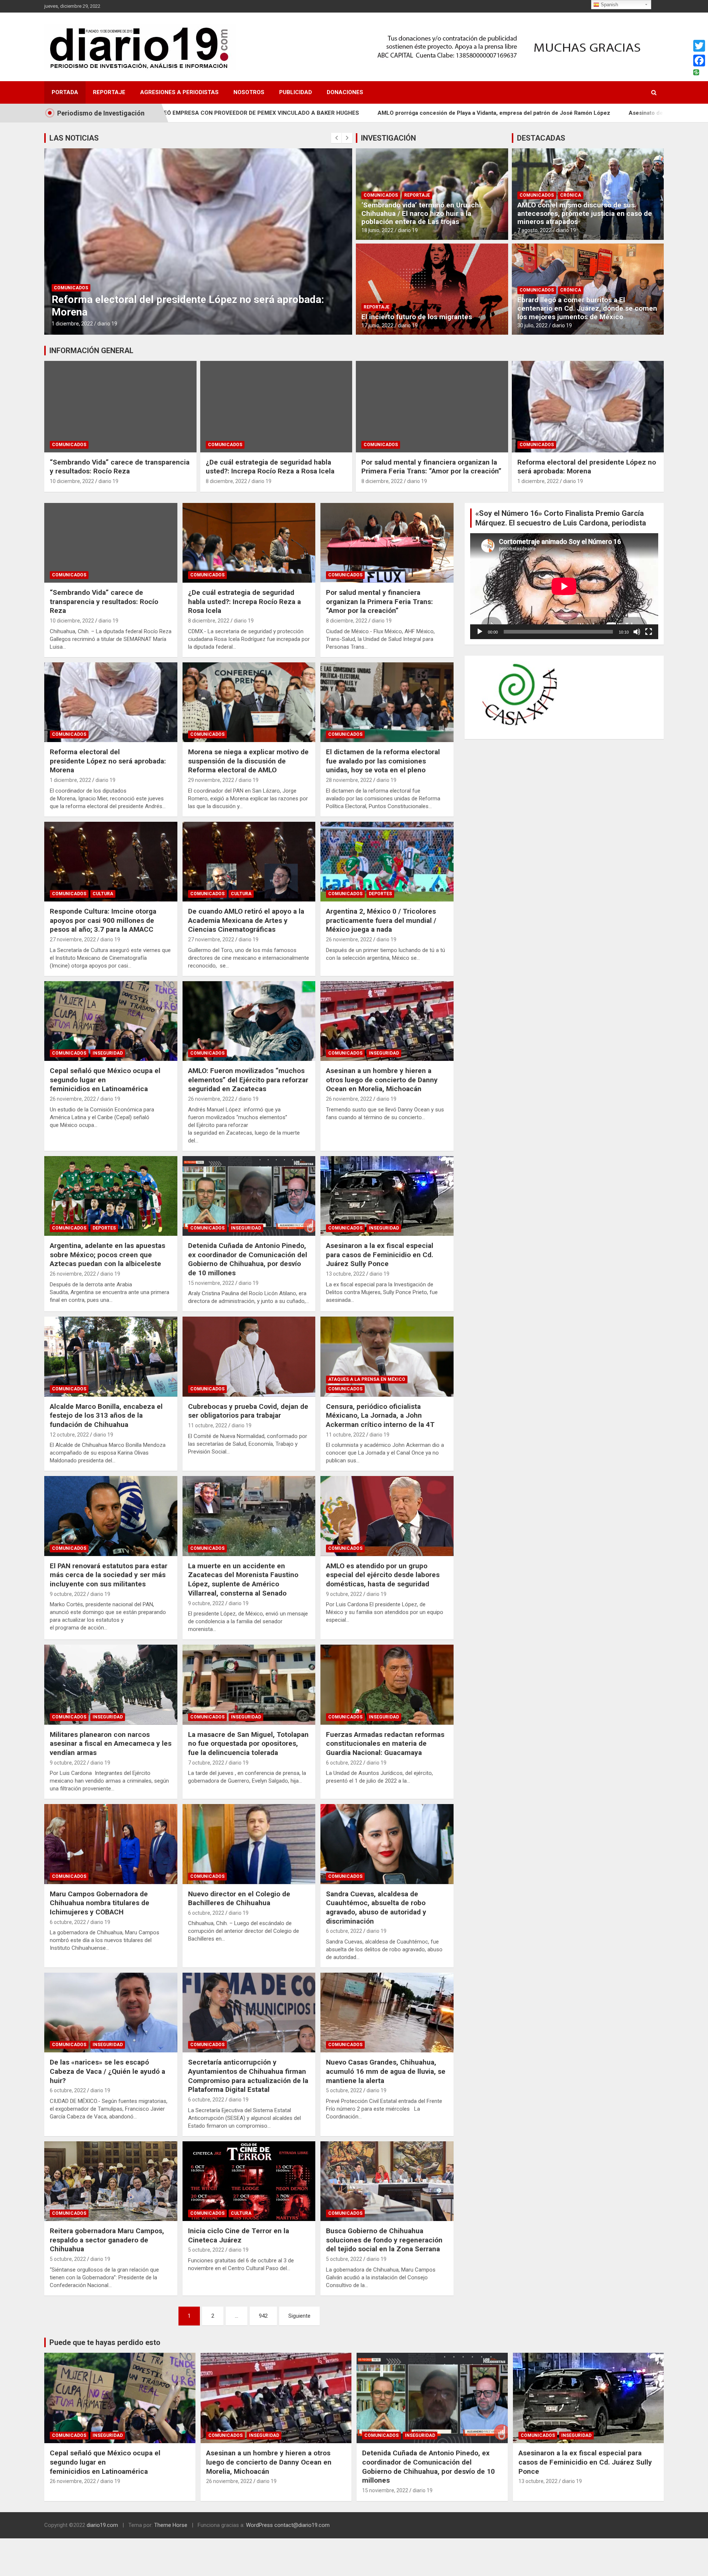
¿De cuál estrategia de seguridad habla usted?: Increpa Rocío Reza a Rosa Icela (270, 467)
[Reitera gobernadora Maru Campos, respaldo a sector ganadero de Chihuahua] (111, 2181)
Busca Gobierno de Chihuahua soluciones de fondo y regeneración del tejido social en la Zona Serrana (384, 2240)
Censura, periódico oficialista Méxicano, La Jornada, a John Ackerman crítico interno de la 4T (380, 1415)
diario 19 (112, 324)
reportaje (417, 195)
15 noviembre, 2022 (211, 1283)
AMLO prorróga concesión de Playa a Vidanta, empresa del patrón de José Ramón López (333, 113)
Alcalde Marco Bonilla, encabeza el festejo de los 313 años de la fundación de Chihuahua (106, 1415)
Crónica (571, 195)
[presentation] (336, 138)
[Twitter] (699, 46)
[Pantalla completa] (649, 632)
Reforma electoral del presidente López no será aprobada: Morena (587, 467)
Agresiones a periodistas (179, 92)
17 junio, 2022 (377, 325)
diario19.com (102, 2525)
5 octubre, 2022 (344, 2090)
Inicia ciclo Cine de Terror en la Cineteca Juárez (239, 2235)
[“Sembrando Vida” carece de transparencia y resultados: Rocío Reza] (111, 543)
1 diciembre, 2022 (538, 481)
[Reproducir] (480, 632)
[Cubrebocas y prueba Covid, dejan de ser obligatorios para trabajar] (249, 1357)
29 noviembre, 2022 (75, 324)
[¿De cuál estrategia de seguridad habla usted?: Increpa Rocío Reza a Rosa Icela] (249, 543)
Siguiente (299, 2316)
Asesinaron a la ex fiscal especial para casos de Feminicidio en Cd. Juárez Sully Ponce (380, 1255)
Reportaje (109, 92)
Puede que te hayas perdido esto (105, 2342)
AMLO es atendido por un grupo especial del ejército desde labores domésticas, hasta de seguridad (383, 1575)
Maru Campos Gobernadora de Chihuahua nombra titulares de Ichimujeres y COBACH (100, 1903)
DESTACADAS (541, 138)
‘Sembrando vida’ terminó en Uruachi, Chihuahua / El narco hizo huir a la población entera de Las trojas (422, 213)
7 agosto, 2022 (535, 230)
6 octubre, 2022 (344, 1763)
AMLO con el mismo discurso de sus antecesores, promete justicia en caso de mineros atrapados (585, 213)
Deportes (380, 894)
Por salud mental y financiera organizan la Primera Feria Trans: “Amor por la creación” (431, 467)
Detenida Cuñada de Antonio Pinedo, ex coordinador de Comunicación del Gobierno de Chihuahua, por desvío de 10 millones (248, 1259)
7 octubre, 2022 (206, 1763)
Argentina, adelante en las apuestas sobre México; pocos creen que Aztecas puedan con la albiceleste (107, 1255)
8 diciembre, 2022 (226, 481)
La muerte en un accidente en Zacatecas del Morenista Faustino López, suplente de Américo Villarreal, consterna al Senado (243, 1580)
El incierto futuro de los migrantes (417, 317)
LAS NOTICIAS (74, 138)
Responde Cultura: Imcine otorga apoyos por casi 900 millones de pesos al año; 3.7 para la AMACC (103, 920)
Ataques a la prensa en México (367, 1379)
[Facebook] (699, 61)
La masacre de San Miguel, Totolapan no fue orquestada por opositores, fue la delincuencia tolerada (248, 1744)
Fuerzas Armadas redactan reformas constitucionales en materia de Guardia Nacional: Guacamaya (385, 1744)
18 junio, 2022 (377, 230)
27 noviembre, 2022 (73, 939)
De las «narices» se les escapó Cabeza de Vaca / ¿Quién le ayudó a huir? (107, 2071)
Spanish (609, 5)
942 (263, 2316)
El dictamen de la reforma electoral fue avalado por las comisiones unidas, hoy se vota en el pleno (383, 761)
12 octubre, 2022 (69, 1435)
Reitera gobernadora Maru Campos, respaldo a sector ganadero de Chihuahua (107, 2240)
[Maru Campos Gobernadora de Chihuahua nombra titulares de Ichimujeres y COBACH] (111, 1844)
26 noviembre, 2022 (349, 939)
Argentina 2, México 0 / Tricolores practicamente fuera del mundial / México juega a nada (381, 920)
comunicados (71, 288)
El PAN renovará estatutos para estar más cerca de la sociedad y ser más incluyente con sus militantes (109, 1575)
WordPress (259, 2525)
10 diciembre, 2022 (72, 481)
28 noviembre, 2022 (349, 780)
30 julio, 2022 (532, 325)
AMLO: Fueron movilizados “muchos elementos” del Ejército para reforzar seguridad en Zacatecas (248, 1080)
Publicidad (296, 92)
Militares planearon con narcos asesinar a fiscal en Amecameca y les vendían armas (111, 1744)
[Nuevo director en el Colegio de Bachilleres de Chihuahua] (249, 1844)
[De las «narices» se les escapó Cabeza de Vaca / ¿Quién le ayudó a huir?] (111, 2013)
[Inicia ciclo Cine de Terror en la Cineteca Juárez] (249, 2181)
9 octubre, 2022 (68, 1594)
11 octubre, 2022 (208, 1425)
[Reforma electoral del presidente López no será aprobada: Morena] (111, 702)
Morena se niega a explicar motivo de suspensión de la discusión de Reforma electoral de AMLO (179, 306)
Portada (65, 92)
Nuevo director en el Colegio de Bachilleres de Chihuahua (239, 1899)
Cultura (103, 894)
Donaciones (345, 92)
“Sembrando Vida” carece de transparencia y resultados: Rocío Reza (120, 467)
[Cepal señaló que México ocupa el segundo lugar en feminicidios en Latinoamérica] (111, 1021)
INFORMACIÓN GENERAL (91, 351)
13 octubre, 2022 (346, 1274)
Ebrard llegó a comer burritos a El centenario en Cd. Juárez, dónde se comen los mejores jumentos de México (587, 308)
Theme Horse (171, 2525)
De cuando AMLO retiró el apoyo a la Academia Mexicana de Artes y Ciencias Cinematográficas (246, 920)
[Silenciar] (637, 632)
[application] (564, 586)
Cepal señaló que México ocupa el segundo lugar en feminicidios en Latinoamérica (105, 1080)
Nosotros (249, 92)
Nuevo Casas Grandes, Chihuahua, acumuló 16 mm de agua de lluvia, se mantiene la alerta (386, 2071)
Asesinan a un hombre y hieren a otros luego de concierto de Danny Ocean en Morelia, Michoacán (382, 1080)
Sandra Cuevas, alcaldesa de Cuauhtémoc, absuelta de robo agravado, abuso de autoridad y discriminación (376, 1908)
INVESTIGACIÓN (388, 138)
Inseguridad (108, 1053)
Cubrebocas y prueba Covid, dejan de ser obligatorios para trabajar (248, 1411)
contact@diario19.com (302, 2525)
